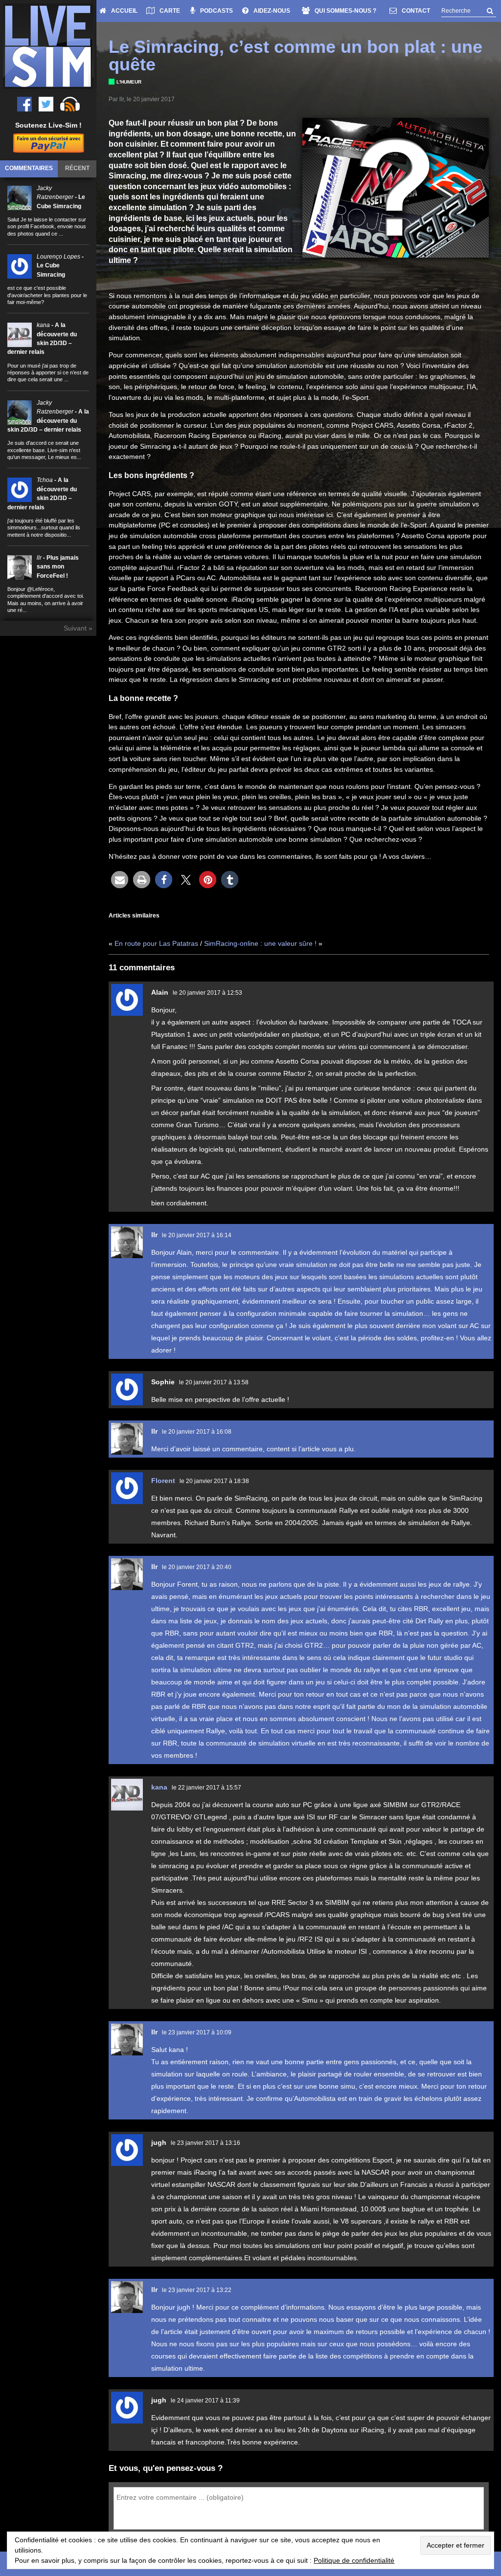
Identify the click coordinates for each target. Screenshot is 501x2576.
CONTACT (416, 11)
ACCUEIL (124, 11)
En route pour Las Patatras (156, 943)
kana (159, 1787)
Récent (77, 168)
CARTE (170, 11)
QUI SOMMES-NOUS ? (345, 11)
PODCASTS (216, 11)
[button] (120, 880)
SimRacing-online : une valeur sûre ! (260, 943)
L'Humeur (129, 82)
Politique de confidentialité (354, 2560)
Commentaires (29, 168)
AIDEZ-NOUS (272, 11)
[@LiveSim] (24, 104)
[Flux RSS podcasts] (70, 104)
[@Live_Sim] (46, 104)
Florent (163, 1481)
